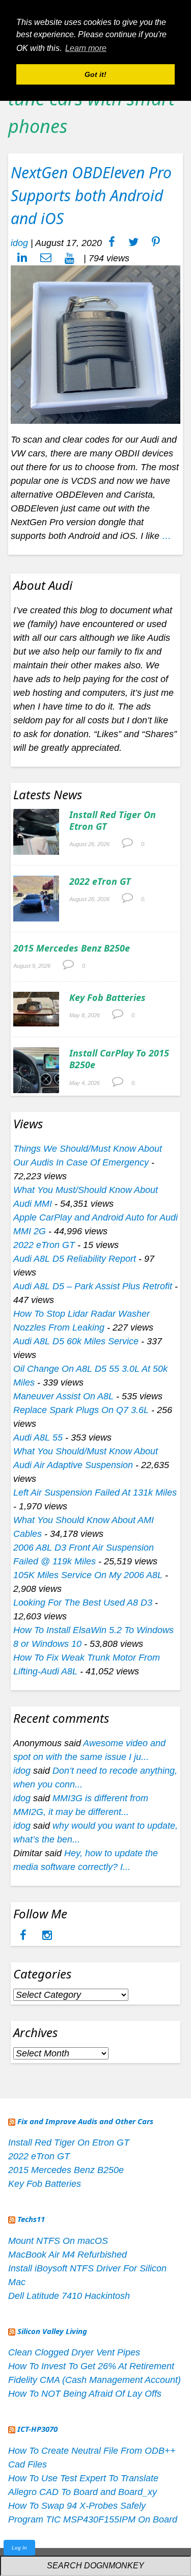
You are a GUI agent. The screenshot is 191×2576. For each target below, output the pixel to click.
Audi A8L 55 (38, 1438)
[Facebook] (24, 1936)
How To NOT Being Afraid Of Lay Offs (85, 2394)
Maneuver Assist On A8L (63, 1396)
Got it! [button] (95, 74)
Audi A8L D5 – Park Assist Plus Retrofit (93, 1286)
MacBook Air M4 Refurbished (67, 2255)
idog (19, 243)
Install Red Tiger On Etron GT (113, 820)
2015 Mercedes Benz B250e (72, 948)
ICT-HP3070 (37, 2429)
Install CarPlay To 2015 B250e (119, 1059)
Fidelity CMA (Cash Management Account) (94, 2380)
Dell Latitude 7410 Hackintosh (69, 2296)
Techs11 (31, 2219)
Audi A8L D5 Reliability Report (75, 1259)
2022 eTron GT (100, 881)
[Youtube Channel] (70, 258)
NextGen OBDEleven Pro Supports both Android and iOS (91, 195)
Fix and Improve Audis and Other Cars (85, 2121)
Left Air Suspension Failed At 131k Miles (95, 1493)
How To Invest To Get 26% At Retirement (91, 2366)
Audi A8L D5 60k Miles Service (76, 1341)
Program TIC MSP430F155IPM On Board (93, 2519)
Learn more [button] (86, 48)
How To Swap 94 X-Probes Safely (77, 2506)
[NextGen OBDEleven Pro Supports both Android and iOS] (95, 344)
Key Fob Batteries (107, 997)
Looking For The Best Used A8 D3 (83, 1603)
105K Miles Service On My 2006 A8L (88, 1575)
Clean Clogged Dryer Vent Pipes (74, 2352)
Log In (19, 2548)
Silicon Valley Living (52, 2331)
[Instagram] (47, 1936)
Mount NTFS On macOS (58, 2241)
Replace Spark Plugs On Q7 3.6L (81, 1410)
